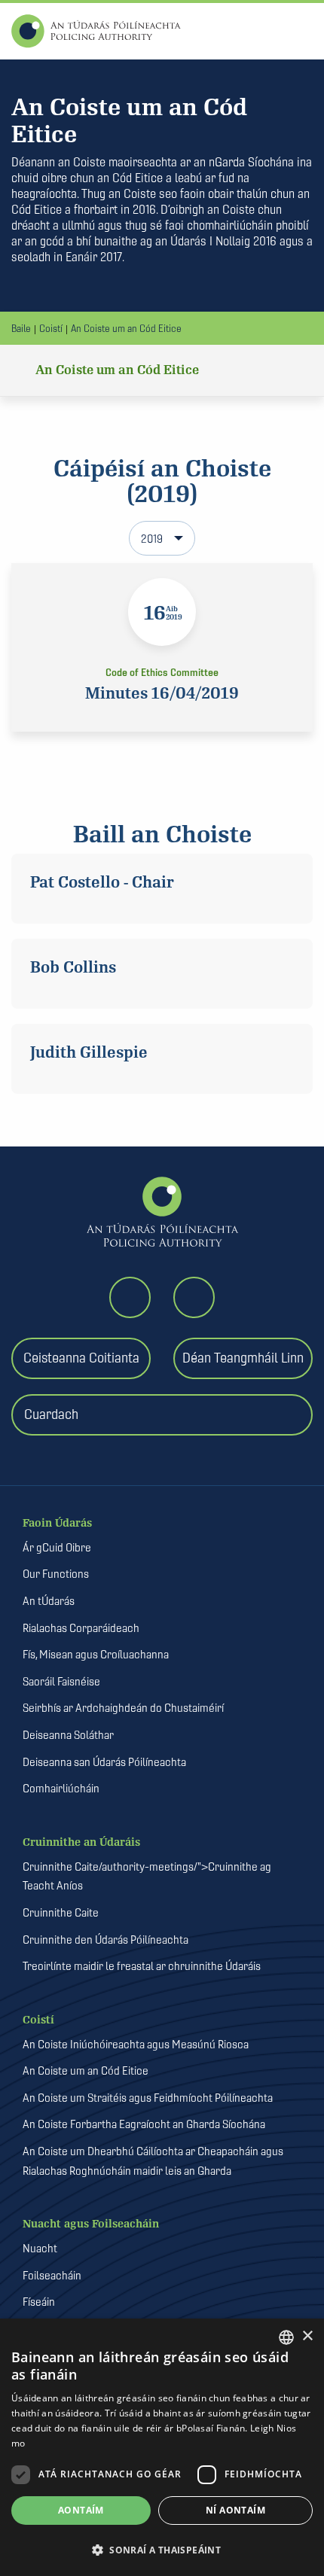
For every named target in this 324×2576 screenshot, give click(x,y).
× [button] (307, 2336)
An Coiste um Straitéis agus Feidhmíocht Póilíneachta (148, 2098)
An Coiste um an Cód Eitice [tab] (117, 370)
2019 (152, 539)
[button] (162, 2550)
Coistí (51, 328)
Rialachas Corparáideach (81, 1628)
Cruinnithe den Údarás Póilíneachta (105, 1940)
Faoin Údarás (57, 1523)
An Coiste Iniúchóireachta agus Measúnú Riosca (136, 2044)
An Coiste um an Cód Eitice (126, 328)
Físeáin (39, 2302)
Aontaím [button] (81, 2510)
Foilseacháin (52, 2275)
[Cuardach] (168, 1446)
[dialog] (162, 2447)
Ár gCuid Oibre (57, 1547)
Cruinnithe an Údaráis (81, 1842)
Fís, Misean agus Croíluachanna (96, 1654)
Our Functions (56, 1574)
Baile (21, 328)
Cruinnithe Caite (61, 1912)
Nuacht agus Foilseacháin (91, 2224)
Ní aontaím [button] (235, 2510)
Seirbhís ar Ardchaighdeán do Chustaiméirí (123, 1708)
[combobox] (286, 2337)
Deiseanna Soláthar (68, 1735)
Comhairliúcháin (61, 1788)
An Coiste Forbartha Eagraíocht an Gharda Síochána (144, 2124)
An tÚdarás (49, 1601)
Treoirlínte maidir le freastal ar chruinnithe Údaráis (142, 1966)
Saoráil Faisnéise (61, 1681)
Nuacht (40, 2248)
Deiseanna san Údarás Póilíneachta (104, 1762)
